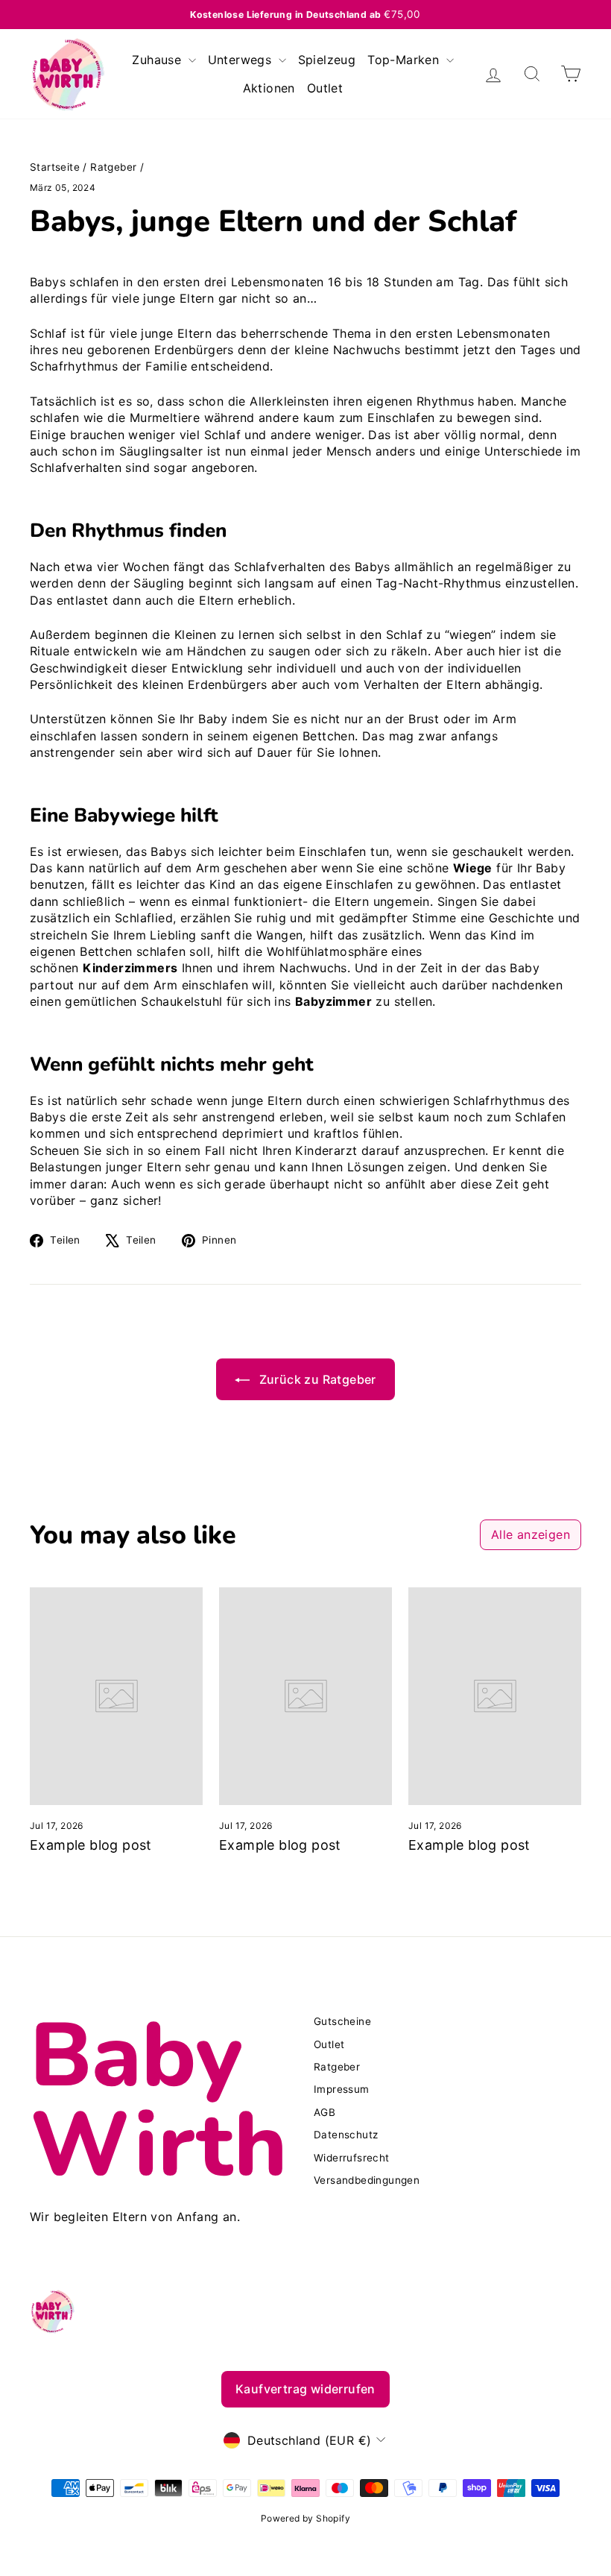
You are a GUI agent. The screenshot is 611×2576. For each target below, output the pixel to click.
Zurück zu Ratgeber (316, 1379)
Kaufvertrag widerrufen (305, 2389)
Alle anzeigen (531, 1534)
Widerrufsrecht (352, 2158)
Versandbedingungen (367, 2180)
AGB (325, 2112)
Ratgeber (113, 167)
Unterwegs (242, 60)
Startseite (55, 167)
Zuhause (158, 60)
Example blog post (91, 1845)
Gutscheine (342, 2021)
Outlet (325, 88)
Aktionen (269, 88)
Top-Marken (405, 60)
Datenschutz (346, 2135)
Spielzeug (327, 60)
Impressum (342, 2089)
